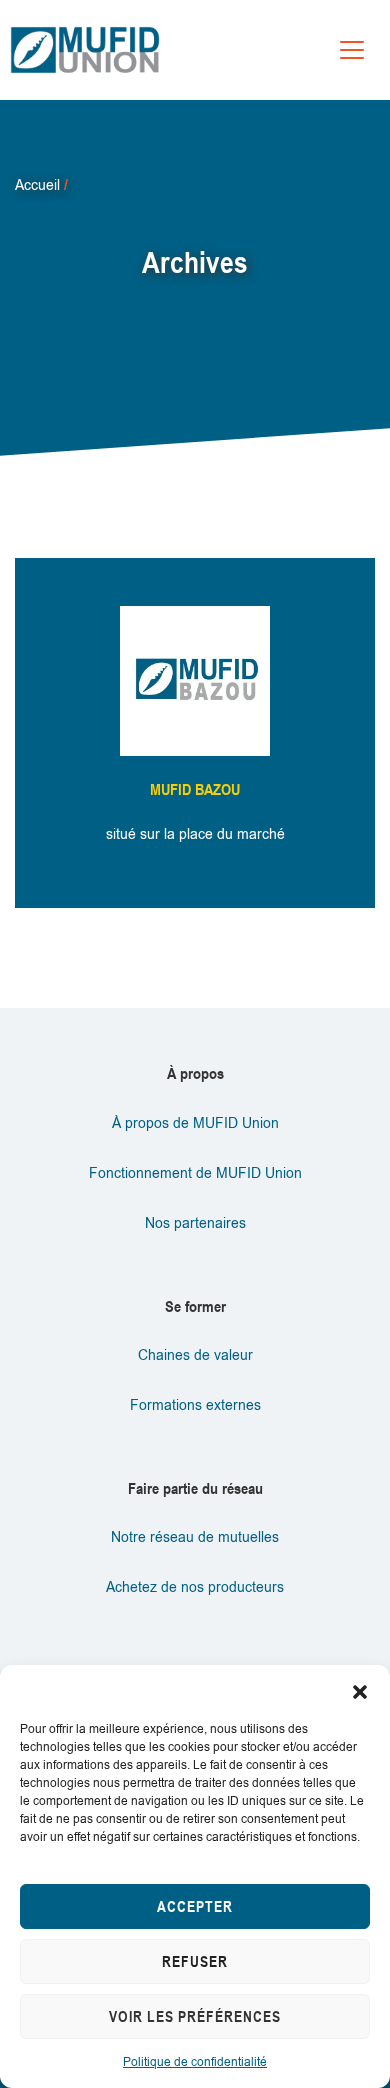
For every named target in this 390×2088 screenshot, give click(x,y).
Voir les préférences (195, 2016)
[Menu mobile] (352, 50)
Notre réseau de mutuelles (195, 1537)
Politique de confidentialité (195, 2062)
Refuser (195, 1961)
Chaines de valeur (195, 1355)
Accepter (195, 1906)
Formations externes (195, 1405)
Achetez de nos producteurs (195, 1587)
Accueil (37, 185)
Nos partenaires (195, 1223)
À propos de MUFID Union (195, 1123)
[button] (360, 1690)
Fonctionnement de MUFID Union (195, 1173)
